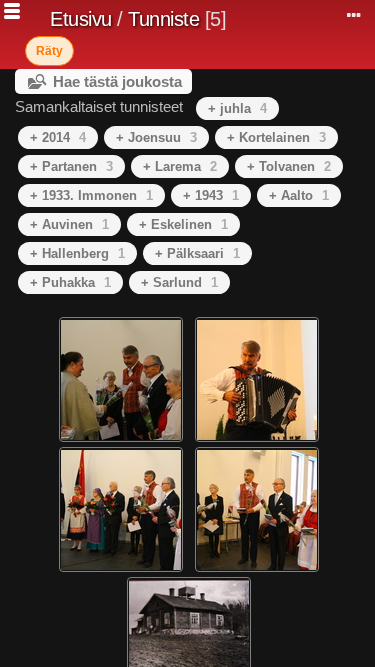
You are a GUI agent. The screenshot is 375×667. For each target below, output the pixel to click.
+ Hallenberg (77, 253)
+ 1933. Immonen (91, 195)
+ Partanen (71, 166)
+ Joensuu (156, 137)
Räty (49, 51)
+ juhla (237, 108)
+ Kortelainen (276, 137)
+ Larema (180, 166)
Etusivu (81, 19)
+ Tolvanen (289, 166)
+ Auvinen (69, 224)
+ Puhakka (70, 282)
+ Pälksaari (197, 253)
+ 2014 (58, 137)
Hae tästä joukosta (117, 81)
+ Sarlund (179, 282)
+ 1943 (211, 195)
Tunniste (163, 19)
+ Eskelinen (183, 224)
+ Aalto (299, 195)
